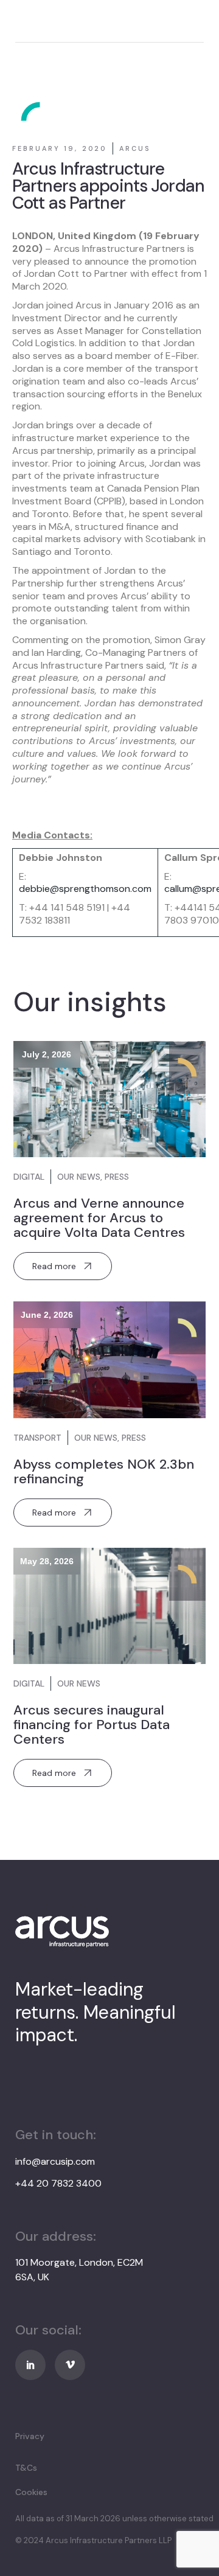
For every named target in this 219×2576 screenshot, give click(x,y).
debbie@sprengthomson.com (85, 889)
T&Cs (26, 2468)
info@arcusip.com (55, 2161)
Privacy (30, 2436)
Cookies (31, 2492)
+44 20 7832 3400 (58, 2183)
